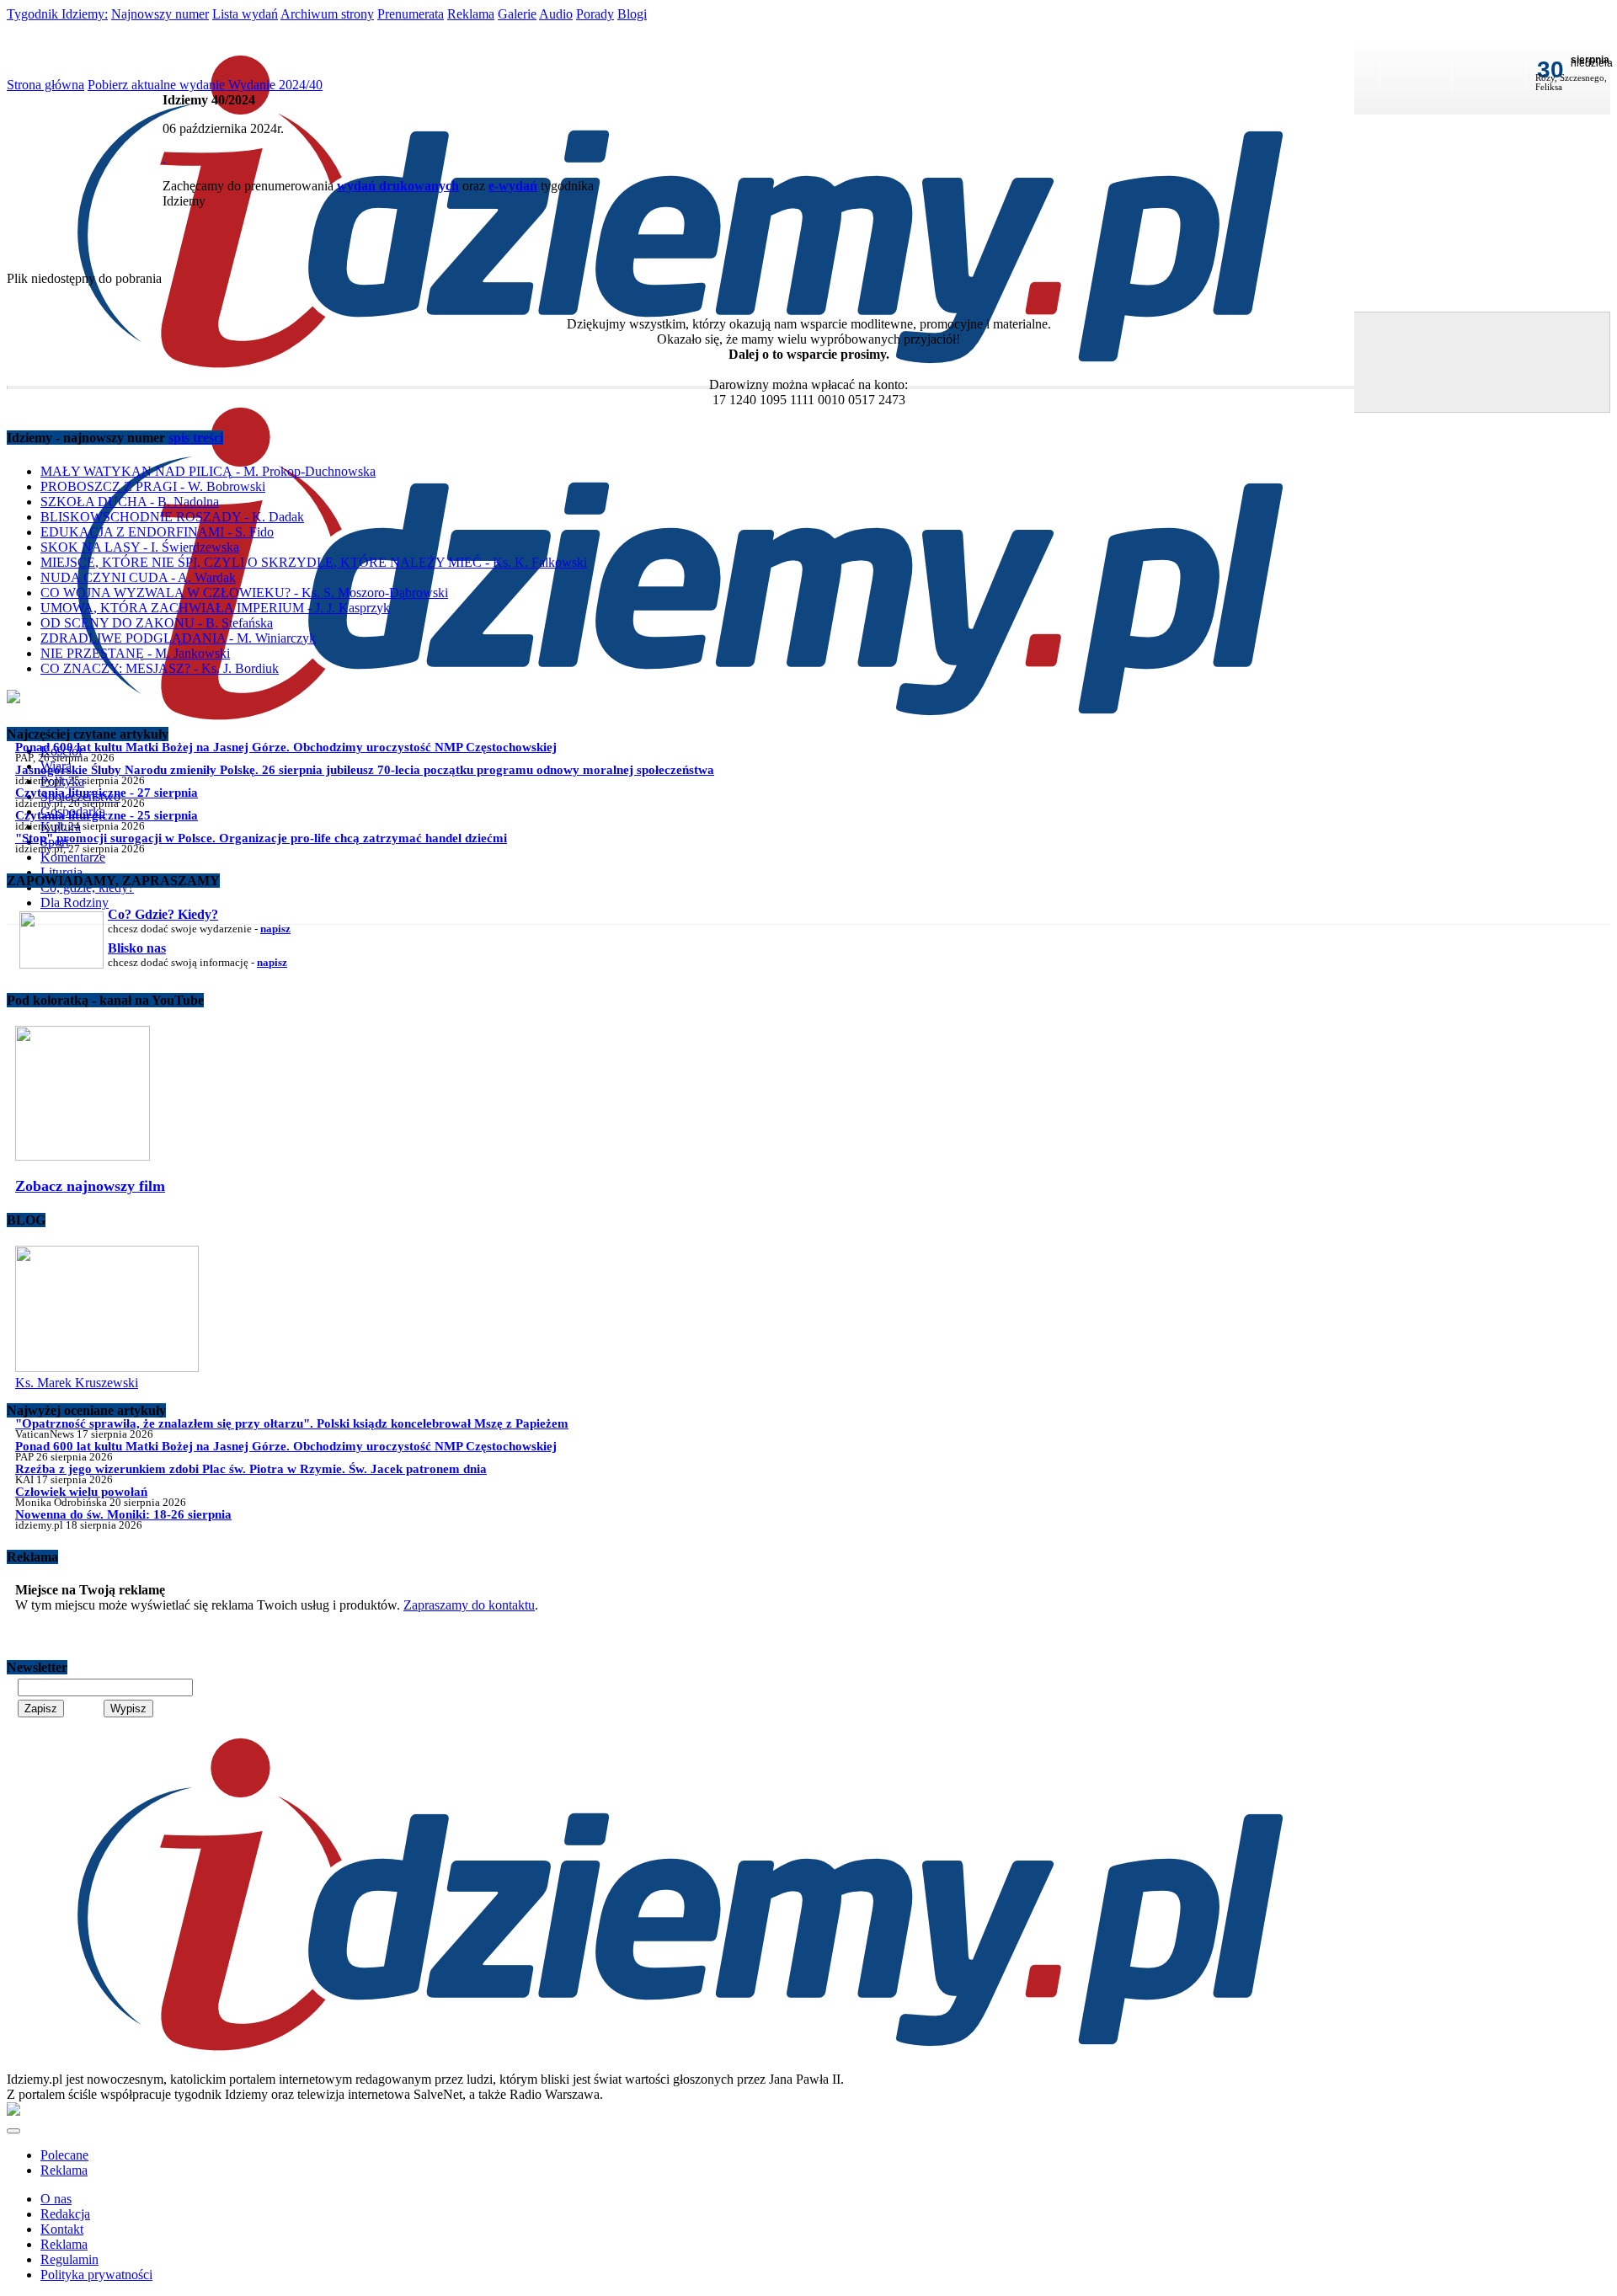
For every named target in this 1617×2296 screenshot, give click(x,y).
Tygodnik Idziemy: (57, 14)
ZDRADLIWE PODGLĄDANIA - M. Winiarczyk (178, 638)
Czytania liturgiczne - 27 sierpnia (107, 792)
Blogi (632, 14)
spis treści (196, 438)
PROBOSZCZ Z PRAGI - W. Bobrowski (153, 486)
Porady (595, 14)
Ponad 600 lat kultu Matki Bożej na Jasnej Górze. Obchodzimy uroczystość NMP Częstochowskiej (286, 747)
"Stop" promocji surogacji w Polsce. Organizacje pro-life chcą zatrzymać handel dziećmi (261, 838)
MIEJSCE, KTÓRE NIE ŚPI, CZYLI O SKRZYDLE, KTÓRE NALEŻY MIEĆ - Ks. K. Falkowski (314, 562)
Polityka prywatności (96, 2275)
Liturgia (61, 872)
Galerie (517, 14)
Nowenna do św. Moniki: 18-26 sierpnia (123, 1514)
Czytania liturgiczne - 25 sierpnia (107, 815)
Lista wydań (245, 14)
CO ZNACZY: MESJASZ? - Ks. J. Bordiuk (160, 668)
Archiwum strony (327, 14)
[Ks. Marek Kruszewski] (107, 1367)
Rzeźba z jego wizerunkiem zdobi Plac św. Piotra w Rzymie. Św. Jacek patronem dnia (251, 1468)
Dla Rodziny (75, 902)
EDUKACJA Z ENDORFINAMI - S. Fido (157, 532)
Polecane (64, 2155)
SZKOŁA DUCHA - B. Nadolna (130, 502)
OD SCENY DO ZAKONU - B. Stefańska (157, 623)
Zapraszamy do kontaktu (469, 1605)
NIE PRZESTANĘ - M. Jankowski (135, 653)
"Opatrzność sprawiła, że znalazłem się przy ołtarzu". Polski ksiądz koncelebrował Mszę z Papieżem (292, 1423)
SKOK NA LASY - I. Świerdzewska (140, 547)
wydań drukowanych (398, 186)
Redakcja (65, 2214)
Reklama (471, 14)
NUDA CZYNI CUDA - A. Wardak (138, 577)
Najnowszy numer (160, 14)
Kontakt (62, 2229)
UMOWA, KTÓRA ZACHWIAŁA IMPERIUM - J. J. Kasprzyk (215, 608)
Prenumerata (411, 14)
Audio (556, 14)
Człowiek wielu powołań (81, 1491)
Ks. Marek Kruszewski (77, 1383)
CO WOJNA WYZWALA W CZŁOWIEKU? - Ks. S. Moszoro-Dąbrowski (244, 593)
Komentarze (73, 857)
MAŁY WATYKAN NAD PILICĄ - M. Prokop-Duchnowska (208, 471)
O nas (56, 2199)
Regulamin (69, 2259)
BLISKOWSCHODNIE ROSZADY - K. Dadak (172, 517)
